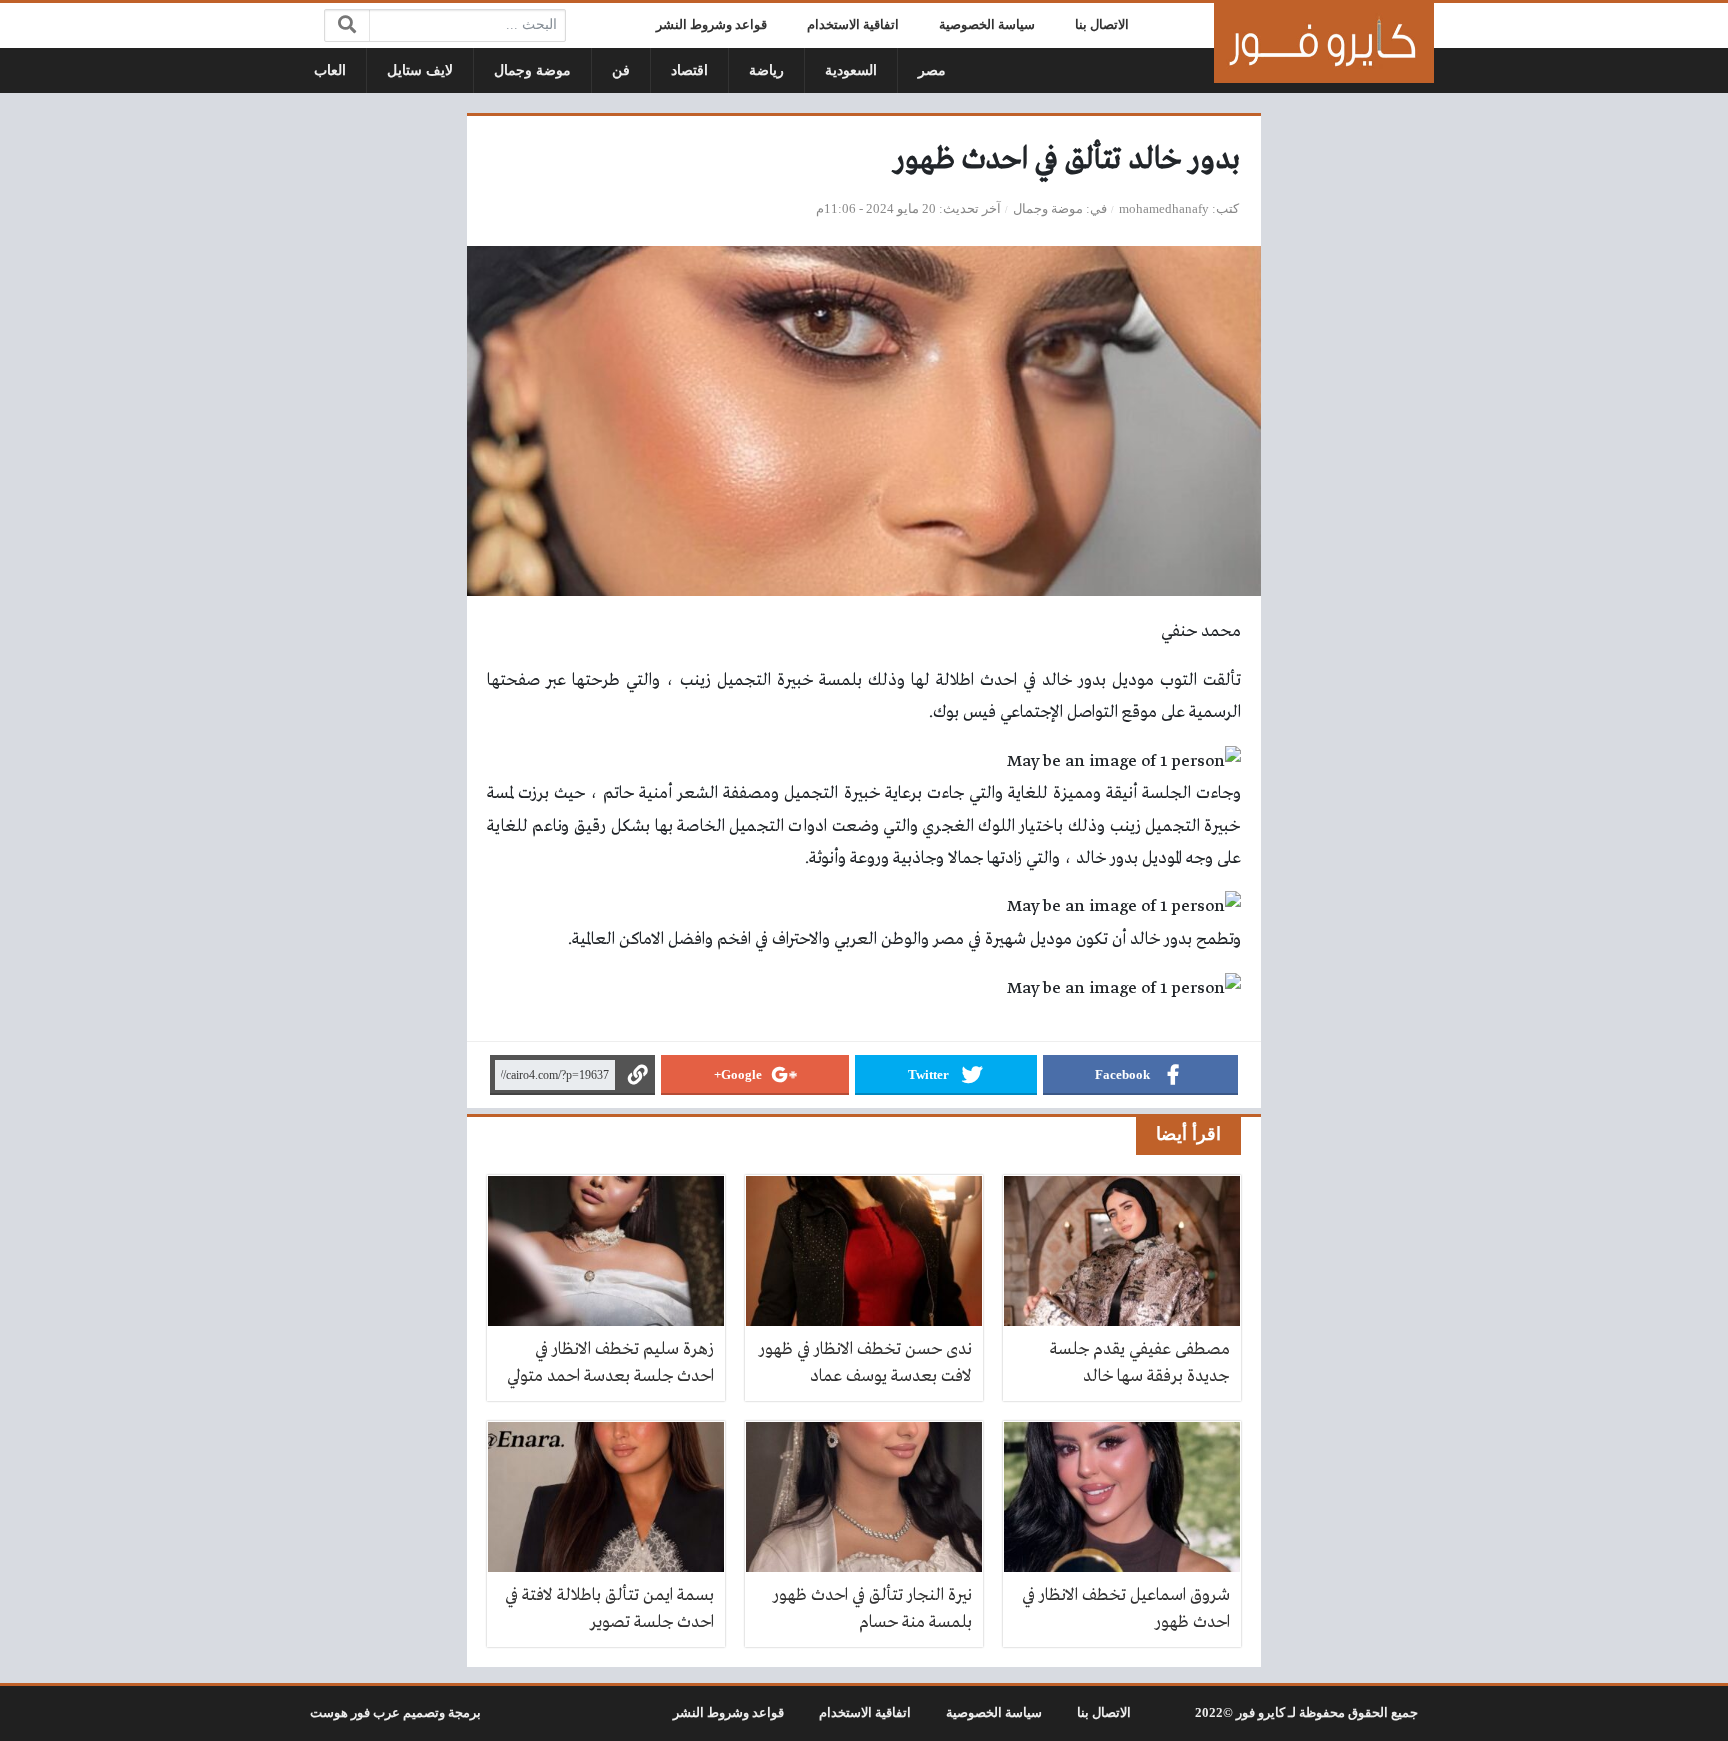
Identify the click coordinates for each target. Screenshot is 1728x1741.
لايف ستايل (420, 70)
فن (621, 70)
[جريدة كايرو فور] (1324, 43)
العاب (330, 70)
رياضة (766, 70)
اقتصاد (689, 70)
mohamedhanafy (1164, 209)
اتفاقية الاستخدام (853, 25)
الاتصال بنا (1102, 25)
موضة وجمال (532, 70)
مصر (932, 70)
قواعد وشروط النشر (711, 25)
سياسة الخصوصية (987, 25)
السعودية (851, 70)
